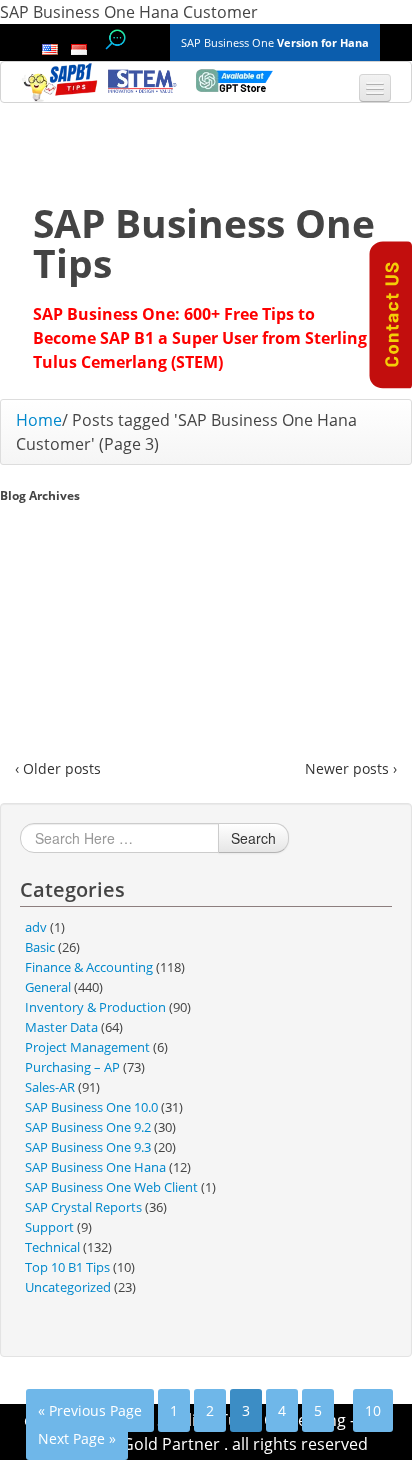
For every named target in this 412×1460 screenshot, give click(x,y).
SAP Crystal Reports (83, 1207)
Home (39, 420)
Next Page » (77, 1438)
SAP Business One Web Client (111, 1187)
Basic (40, 947)
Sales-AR (50, 1087)
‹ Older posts (58, 768)
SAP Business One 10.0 (91, 1107)
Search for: (115, 39)
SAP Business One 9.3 (88, 1147)
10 (373, 1410)
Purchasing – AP (72, 1067)
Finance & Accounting (89, 967)
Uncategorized (68, 1287)
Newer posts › (351, 768)
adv (36, 927)
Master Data (61, 1027)
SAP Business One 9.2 (88, 1127)
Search (253, 838)
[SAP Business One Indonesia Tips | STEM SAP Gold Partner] (61, 82)
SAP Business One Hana (95, 1167)
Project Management (87, 1047)
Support (49, 1227)
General (48, 987)
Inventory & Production (95, 1007)
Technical (52, 1247)
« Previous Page (90, 1410)
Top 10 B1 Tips (67, 1267)
